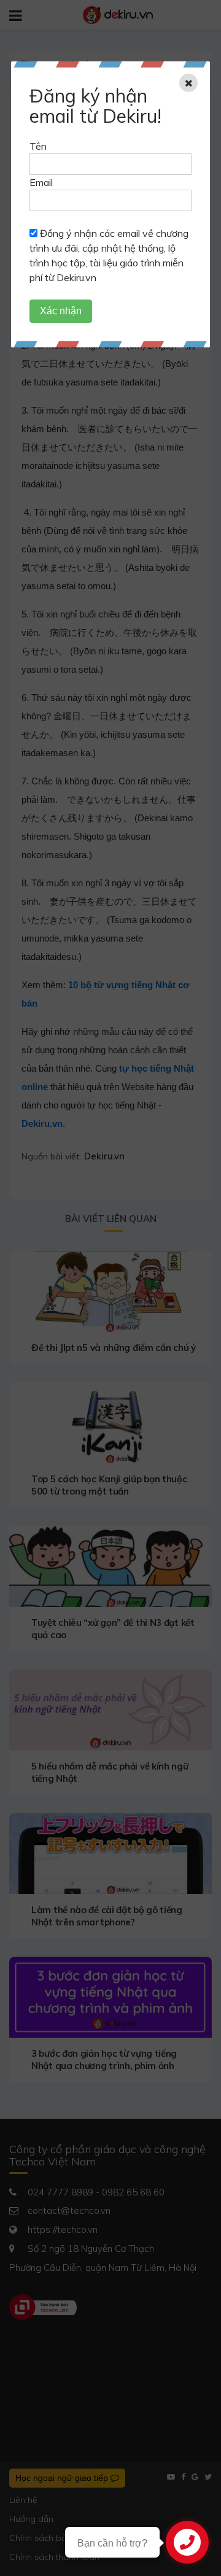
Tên (38, 146)
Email (41, 182)
